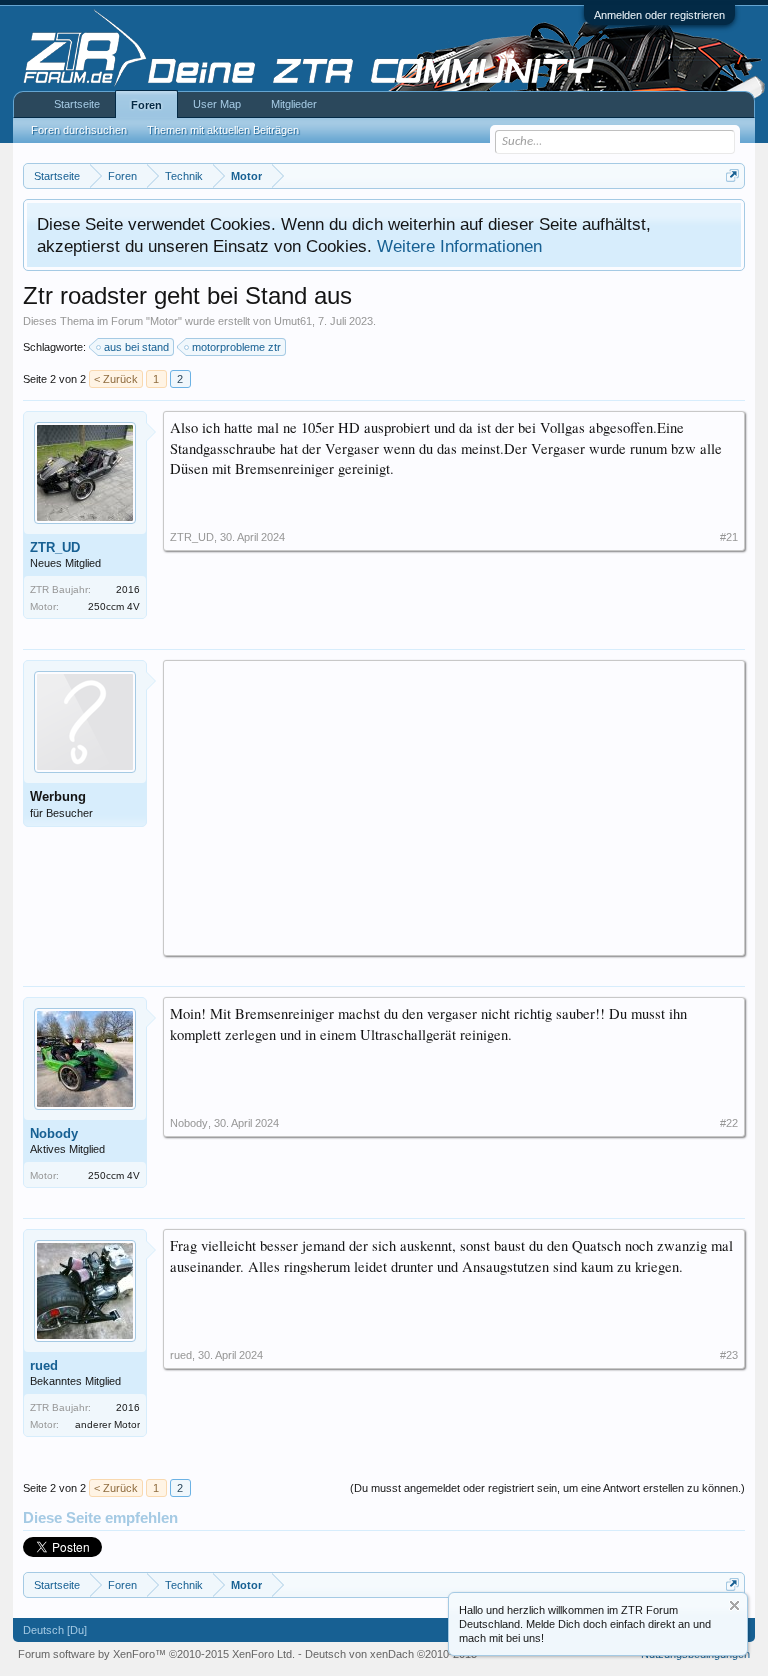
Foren (146, 105)
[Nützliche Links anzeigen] (732, 175)
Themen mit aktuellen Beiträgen (223, 130)
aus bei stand (136, 347)
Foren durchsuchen (79, 130)
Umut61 (293, 321)
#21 (729, 537)
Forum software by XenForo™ (156, 1654)
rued (44, 1365)
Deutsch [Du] (55, 1630)
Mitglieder (294, 104)
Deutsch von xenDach (391, 1654)
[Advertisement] (454, 807)
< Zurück (116, 379)
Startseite (77, 104)
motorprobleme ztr (236, 347)
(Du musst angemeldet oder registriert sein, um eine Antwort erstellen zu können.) (547, 1488)
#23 (729, 1355)
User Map (217, 104)
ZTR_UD (55, 547)
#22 (729, 1123)
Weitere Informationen (459, 246)
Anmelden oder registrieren (659, 15)
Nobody (54, 1133)
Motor (164, 321)
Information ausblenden (734, 1605)
